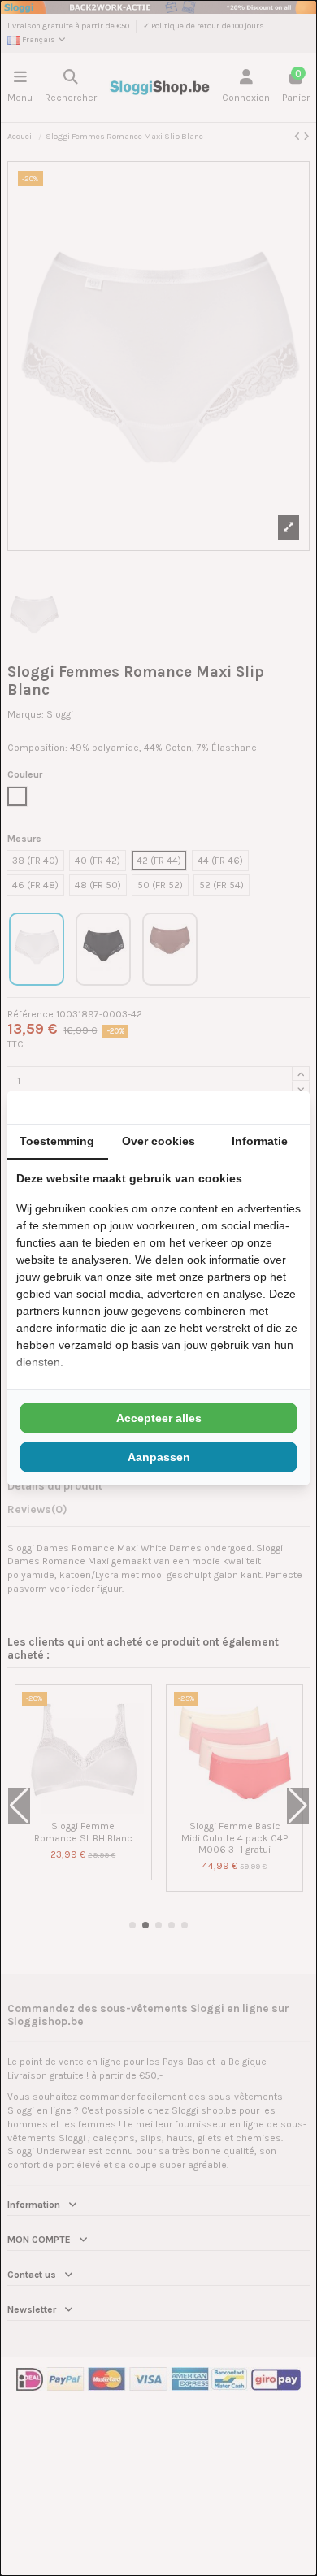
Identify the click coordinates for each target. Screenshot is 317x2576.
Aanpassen (159, 1457)
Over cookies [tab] (158, 1141)
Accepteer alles (159, 1418)
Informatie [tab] (260, 1141)
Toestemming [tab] (57, 1141)
